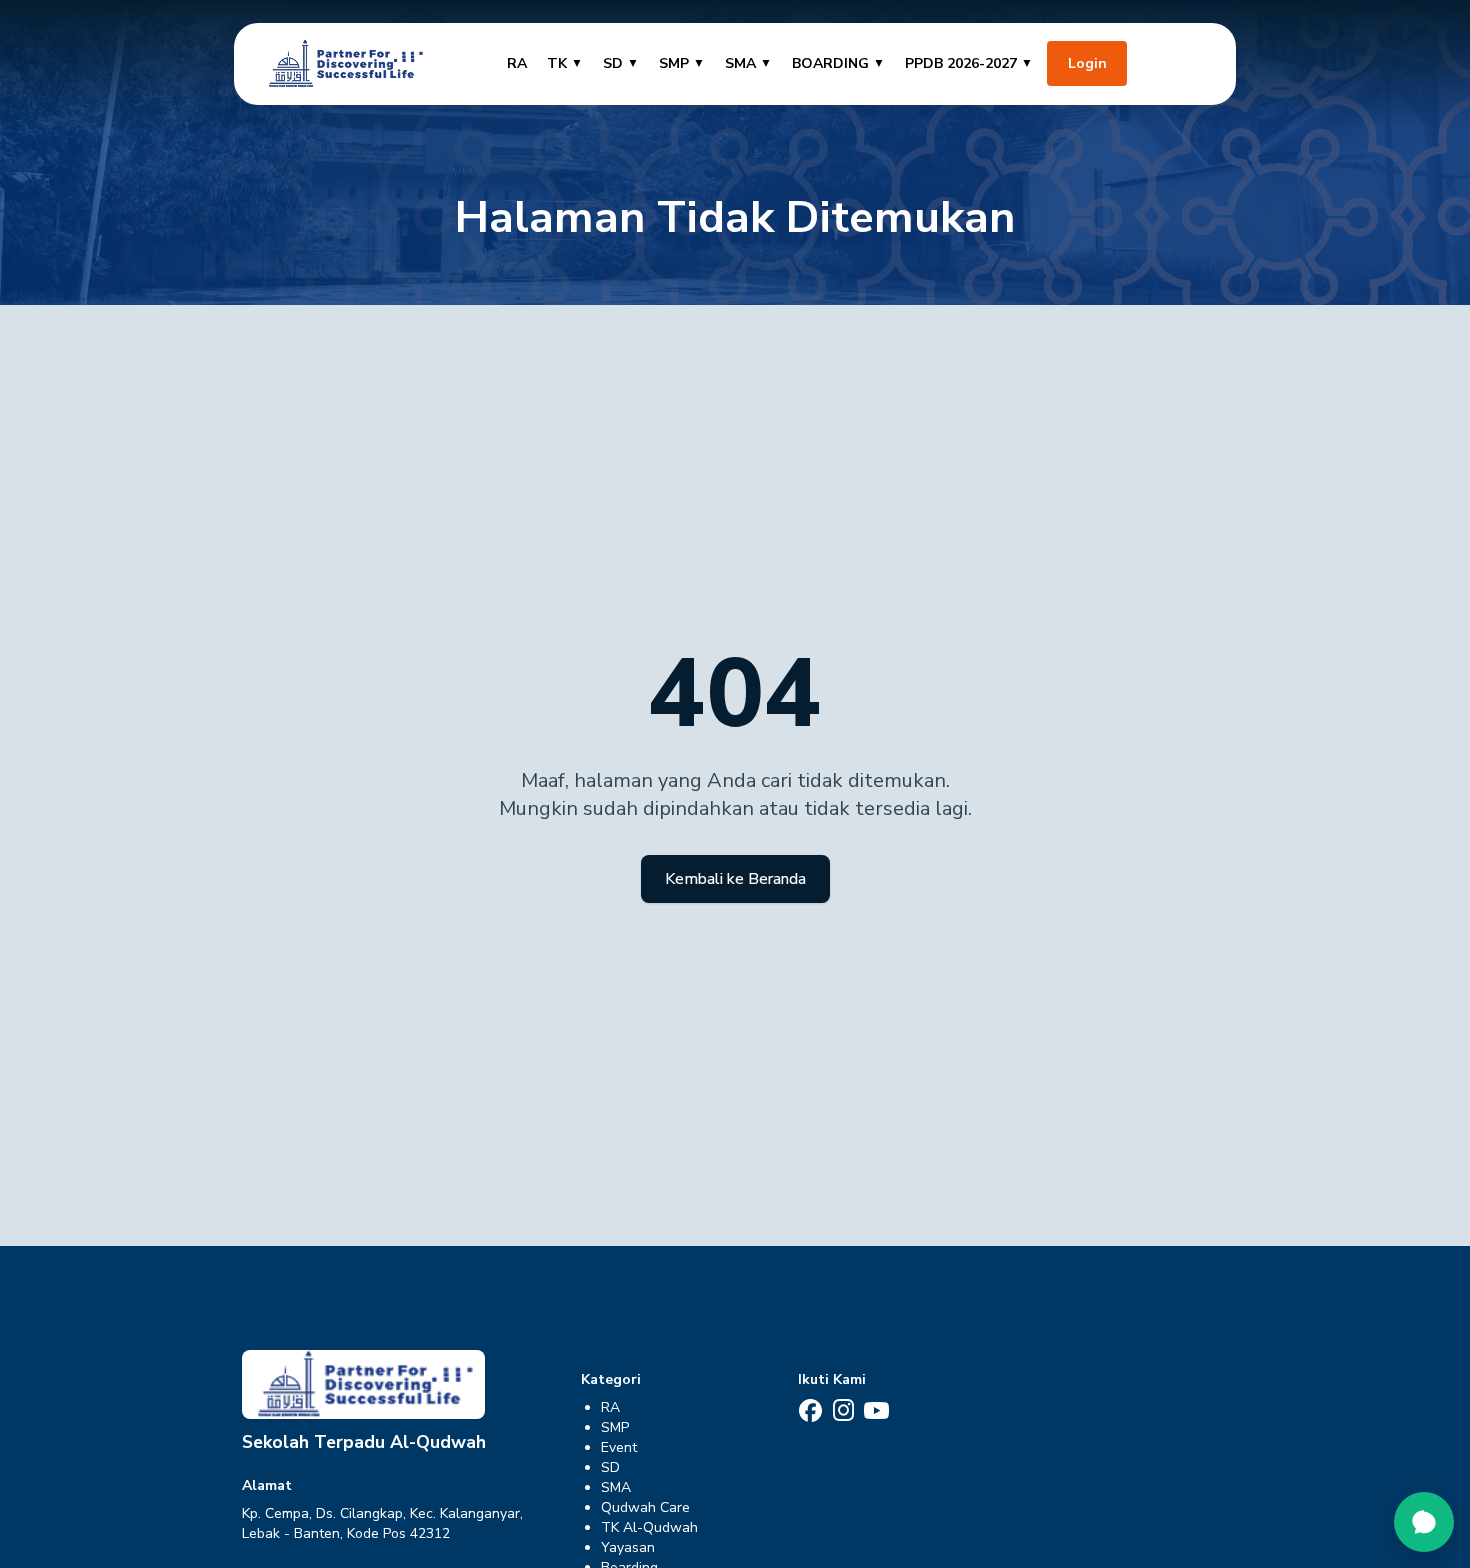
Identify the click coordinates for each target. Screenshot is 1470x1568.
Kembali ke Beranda (735, 879)
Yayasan (628, 1547)
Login (1087, 63)
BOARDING (838, 63)
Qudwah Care (645, 1507)
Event (619, 1447)
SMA (748, 63)
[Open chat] (1424, 1522)
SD (621, 63)
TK (565, 63)
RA (517, 63)
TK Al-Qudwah (649, 1527)
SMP (682, 63)
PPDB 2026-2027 (969, 63)
